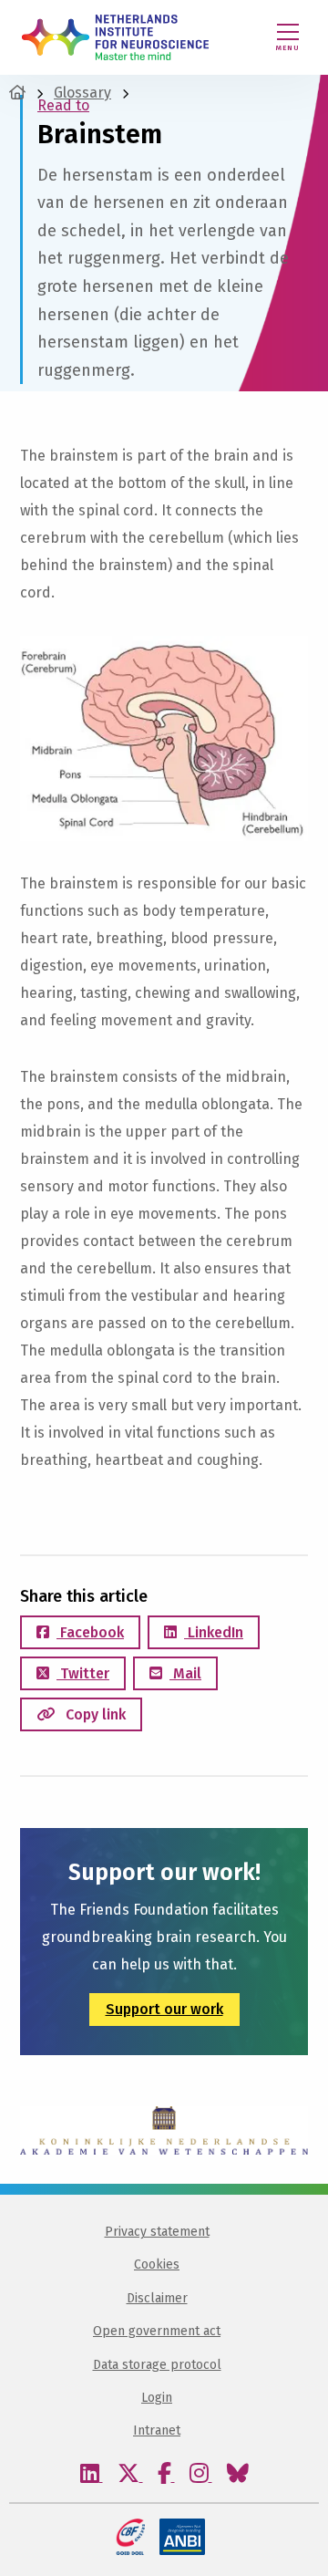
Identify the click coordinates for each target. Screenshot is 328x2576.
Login (157, 2398)
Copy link (94, 1714)
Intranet (157, 2431)
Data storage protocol (157, 2365)
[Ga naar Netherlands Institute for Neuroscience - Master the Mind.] (17, 93)
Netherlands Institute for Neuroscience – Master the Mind (115, 37)
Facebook (90, 1632)
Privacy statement (157, 2232)
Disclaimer (157, 2298)
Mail (185, 1673)
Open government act (157, 2331)
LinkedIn (214, 1632)
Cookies (157, 2264)
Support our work (164, 2009)
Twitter (83, 1673)
